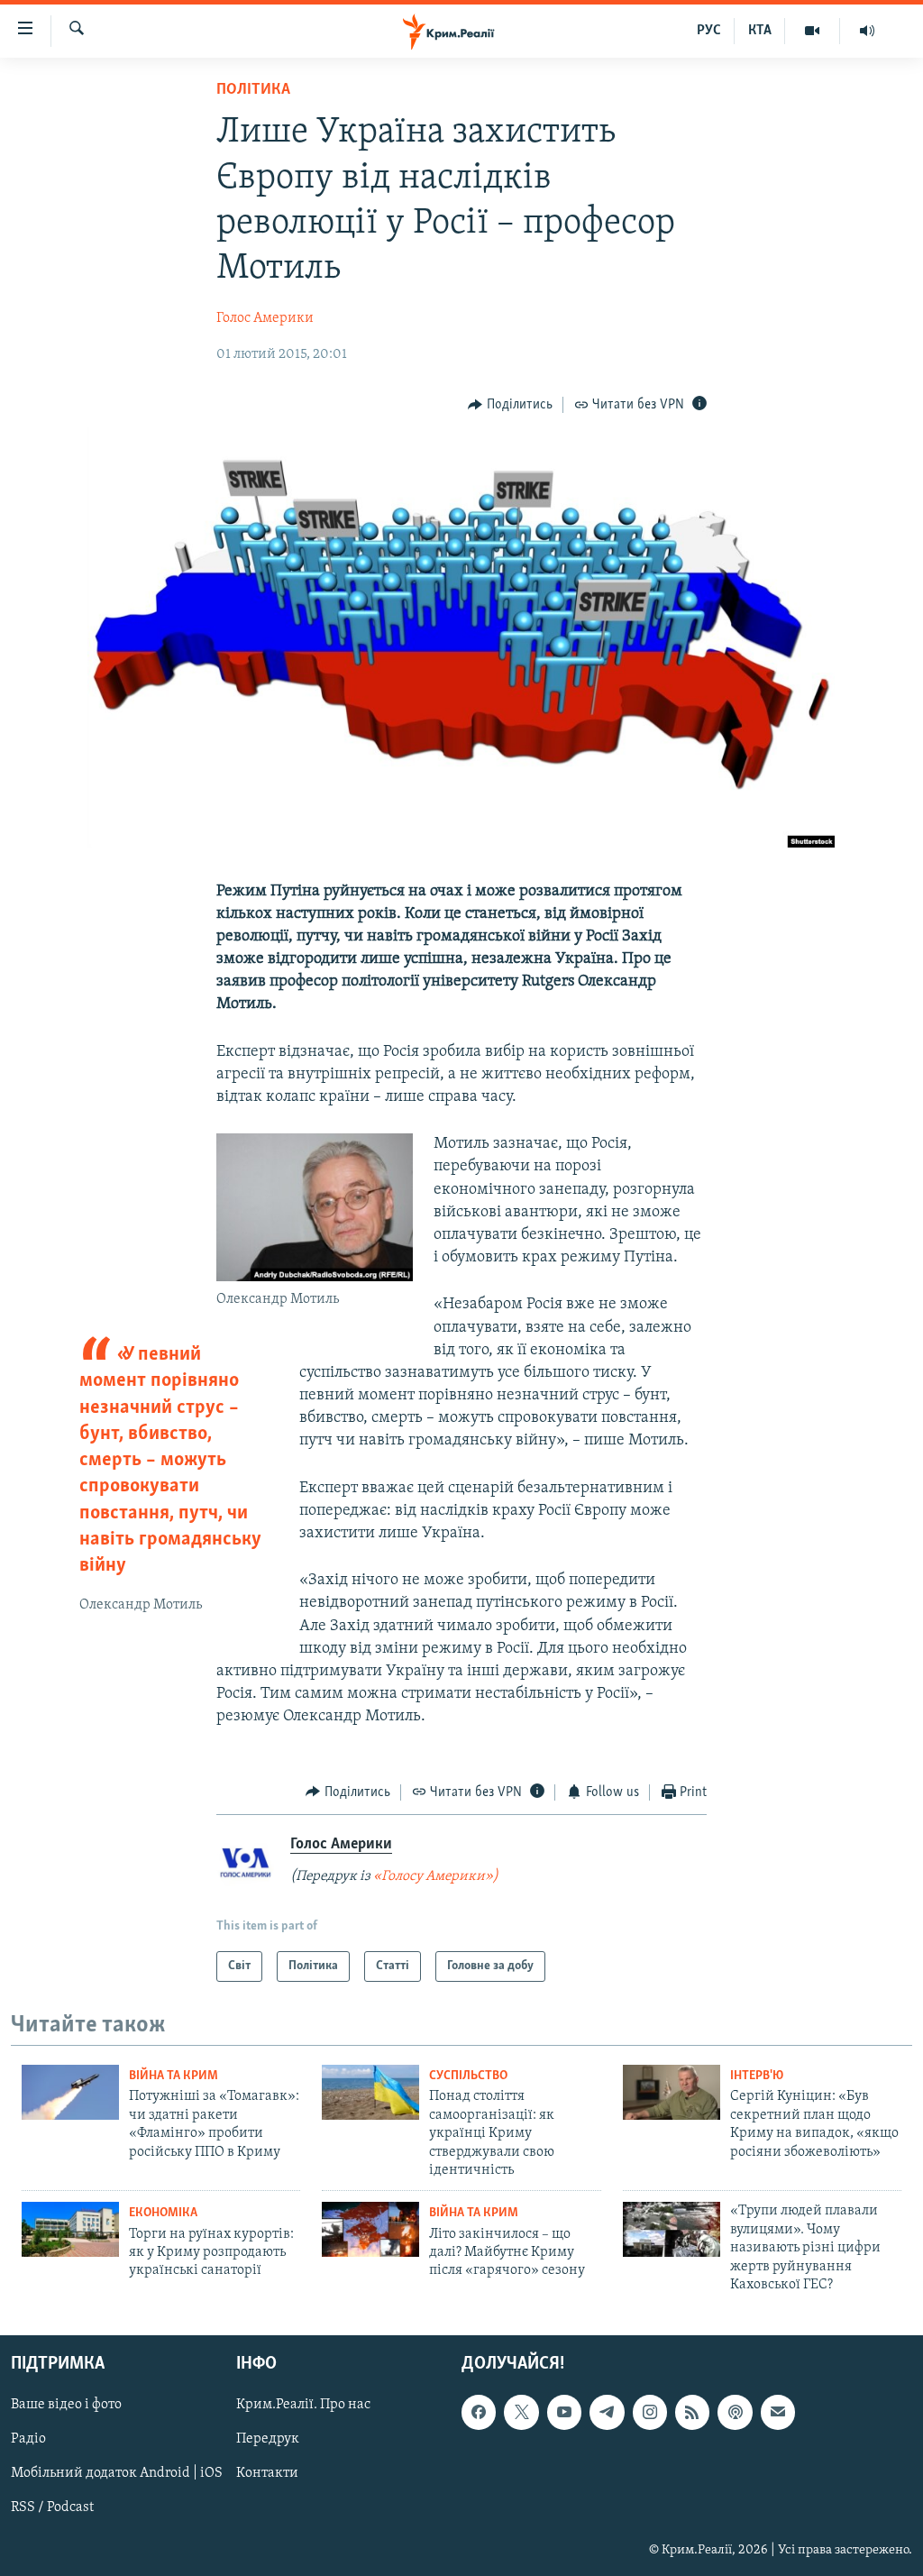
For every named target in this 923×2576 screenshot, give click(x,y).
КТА (760, 31)
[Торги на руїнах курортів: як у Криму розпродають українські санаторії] (70, 2229)
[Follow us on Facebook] (479, 2413)
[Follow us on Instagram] (650, 2413)
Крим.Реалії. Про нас (303, 2406)
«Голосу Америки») (436, 1876)
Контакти (267, 2474)
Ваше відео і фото (66, 2406)
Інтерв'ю (757, 2076)
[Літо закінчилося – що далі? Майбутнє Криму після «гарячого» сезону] (370, 2229)
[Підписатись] (778, 2413)
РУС (709, 31)
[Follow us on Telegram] (607, 2413)
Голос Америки (265, 318)
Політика (253, 90)
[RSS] (692, 2413)
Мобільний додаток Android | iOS (117, 2474)
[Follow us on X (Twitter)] (521, 2413)
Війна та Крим (174, 2076)
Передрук (268, 2440)
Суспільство (468, 2076)
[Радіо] (867, 31)
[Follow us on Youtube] (564, 2413)
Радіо (28, 2440)
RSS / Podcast (52, 2508)
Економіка (163, 2213)
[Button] (510, 405)
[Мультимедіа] (813, 31)
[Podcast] (735, 2413)
